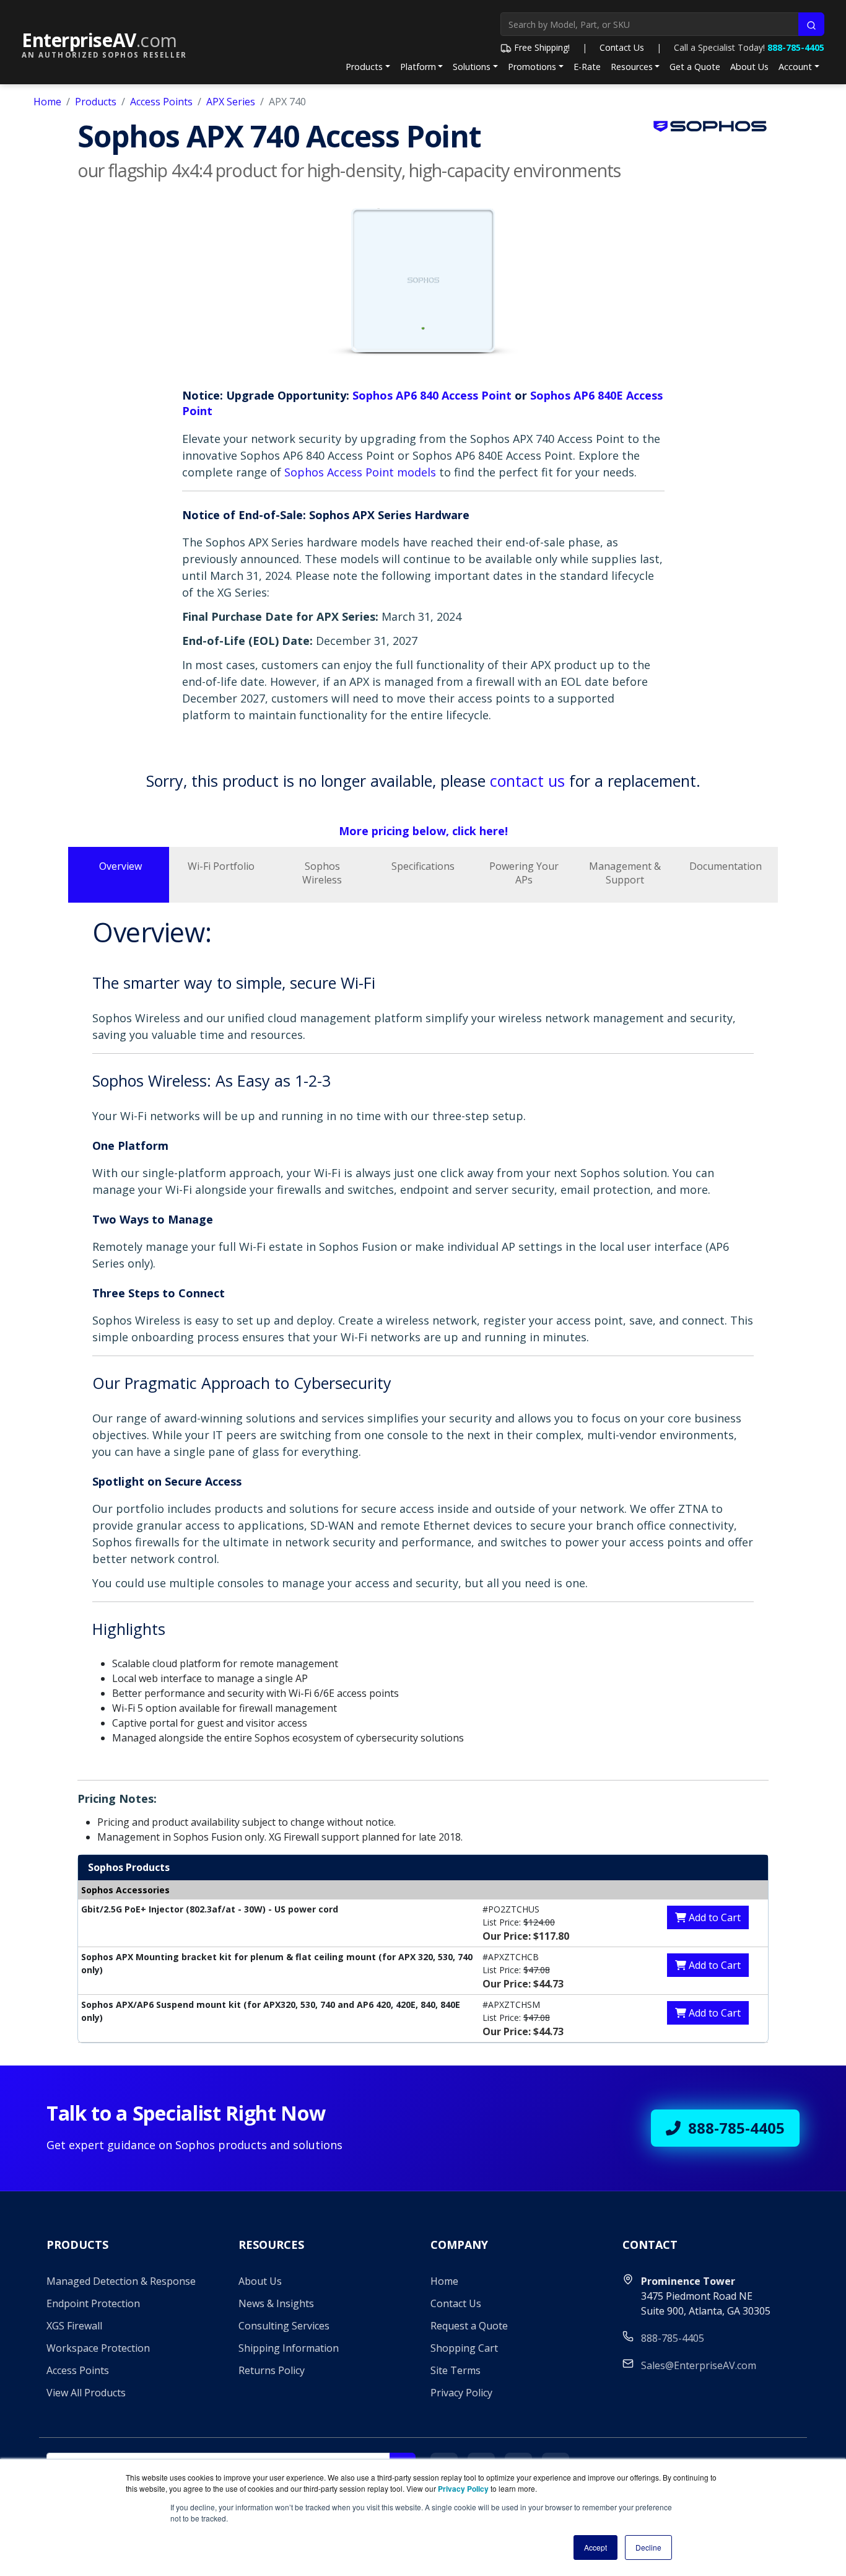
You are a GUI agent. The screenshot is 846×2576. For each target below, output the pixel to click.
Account (795, 67)
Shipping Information (289, 2348)
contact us (527, 781)
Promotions (532, 67)
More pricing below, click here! (423, 831)
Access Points (161, 102)
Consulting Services (284, 2326)
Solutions (472, 67)
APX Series (231, 102)
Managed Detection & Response (121, 2281)
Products (364, 67)
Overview (120, 866)
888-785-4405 (796, 47)
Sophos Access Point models (360, 472)
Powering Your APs (524, 873)
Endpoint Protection (93, 2303)
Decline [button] (648, 2547)
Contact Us (622, 47)
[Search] (811, 24)
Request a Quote (469, 2326)
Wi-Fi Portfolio (221, 866)
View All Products (86, 2393)
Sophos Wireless (322, 873)
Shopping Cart (464, 2348)
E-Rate (587, 67)
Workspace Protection (98, 2348)
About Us (749, 67)
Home (47, 102)
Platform (418, 67)
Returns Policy (272, 2370)
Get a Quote (695, 67)
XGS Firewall (74, 2326)
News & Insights (276, 2303)
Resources (632, 67)
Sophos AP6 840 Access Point (432, 395)
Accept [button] (595, 2547)
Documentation (726, 866)
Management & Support (625, 873)
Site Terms (456, 2370)
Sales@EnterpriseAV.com (699, 2365)
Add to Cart (713, 1917)
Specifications (423, 866)
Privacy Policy (461, 2393)
